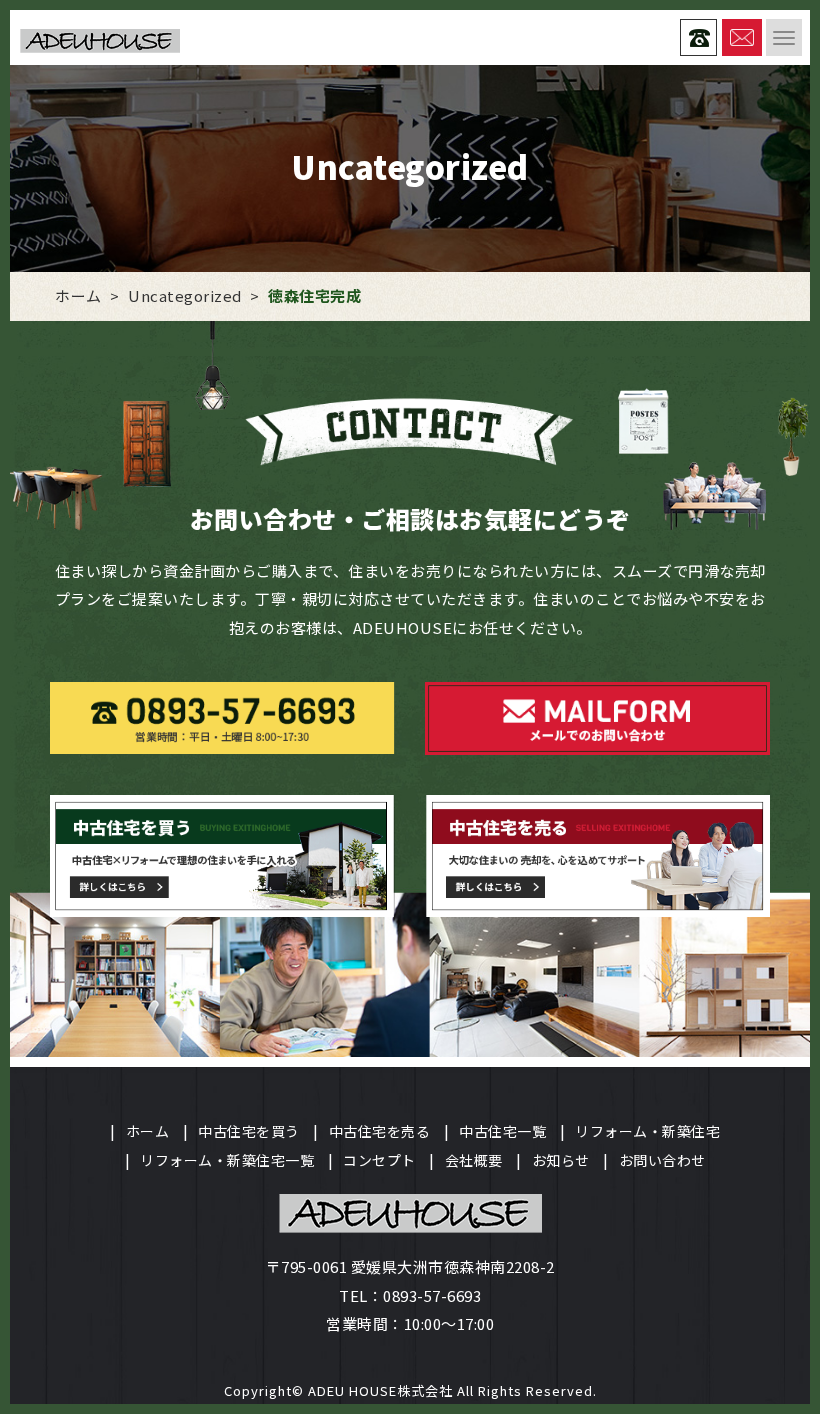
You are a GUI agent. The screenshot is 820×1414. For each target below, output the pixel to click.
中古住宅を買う (249, 1131)
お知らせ (561, 1160)
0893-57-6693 (432, 1295)
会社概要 (474, 1160)
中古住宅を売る (380, 1131)
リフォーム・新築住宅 (647, 1131)
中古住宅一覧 (502, 1131)
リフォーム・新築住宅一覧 (227, 1160)
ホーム (148, 1131)
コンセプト (379, 1160)
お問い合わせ (662, 1160)
